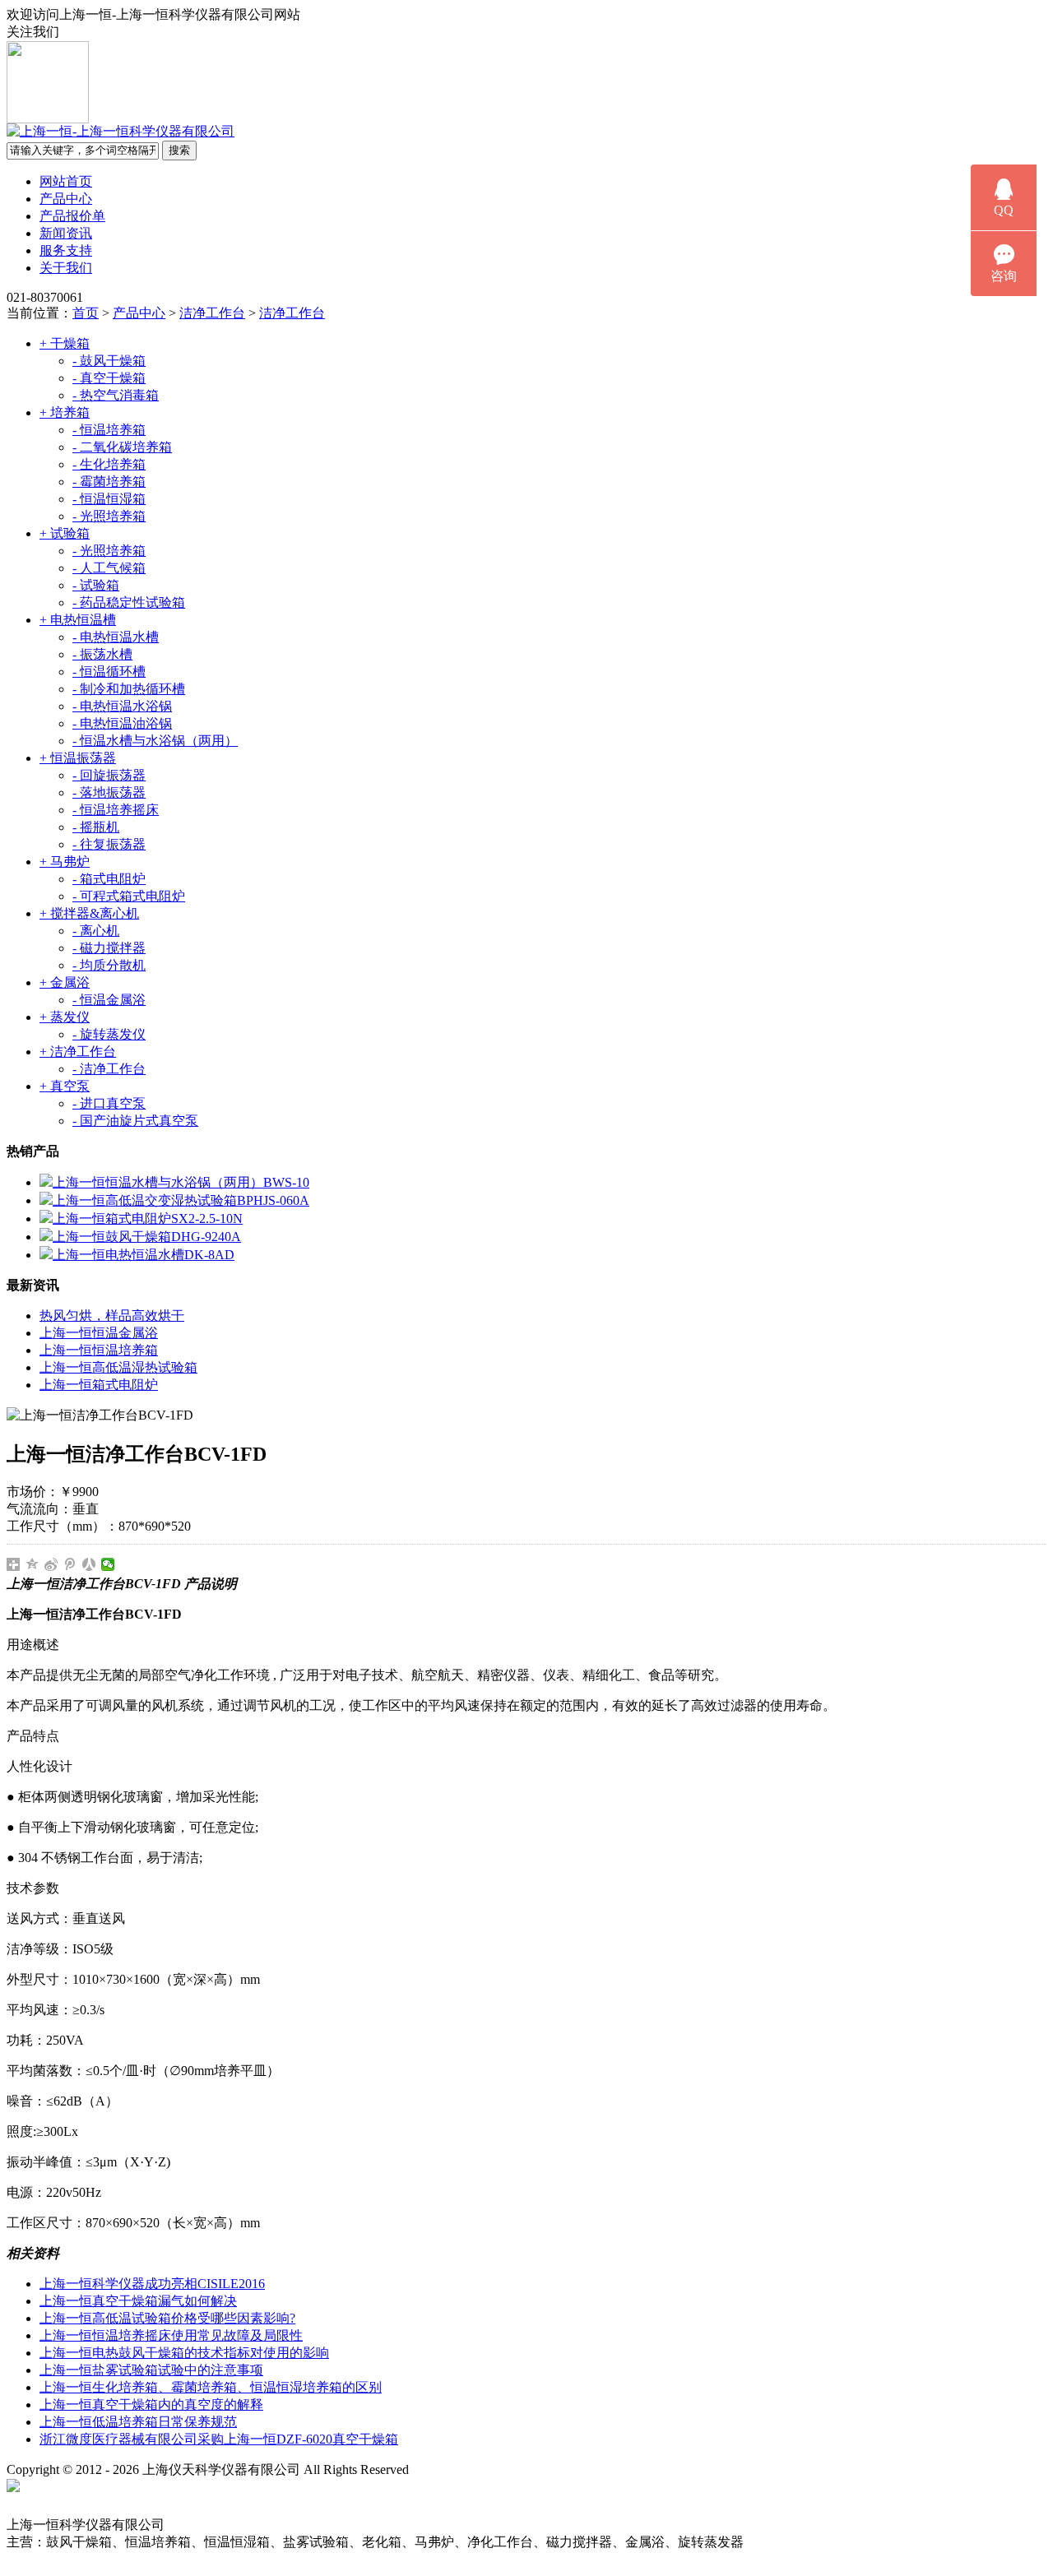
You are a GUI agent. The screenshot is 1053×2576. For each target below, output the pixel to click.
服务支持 (66, 250)
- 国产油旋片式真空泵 (135, 1121)
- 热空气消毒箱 (116, 395)
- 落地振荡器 (109, 792)
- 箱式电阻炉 (109, 879)
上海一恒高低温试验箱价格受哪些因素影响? (167, 2318)
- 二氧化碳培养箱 (122, 447)
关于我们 (66, 268)
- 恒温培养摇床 (116, 810)
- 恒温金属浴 (109, 1000)
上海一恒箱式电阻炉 (99, 1385)
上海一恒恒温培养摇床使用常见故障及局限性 (171, 2335)
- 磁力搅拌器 (109, 948)
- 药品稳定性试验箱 (129, 602)
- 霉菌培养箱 (109, 482)
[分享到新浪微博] (51, 1564)
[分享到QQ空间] (32, 1564)
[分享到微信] (108, 1564)
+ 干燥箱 (65, 343)
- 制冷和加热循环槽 (129, 689)
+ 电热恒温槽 (78, 620)
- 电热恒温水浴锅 (122, 706)
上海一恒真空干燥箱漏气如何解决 (138, 2301)
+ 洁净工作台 (78, 1052)
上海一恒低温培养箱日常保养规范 (138, 2422)
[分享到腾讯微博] (70, 1564)
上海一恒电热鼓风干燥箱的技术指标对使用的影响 (184, 2353)
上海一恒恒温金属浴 (99, 1333)
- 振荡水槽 (102, 654)
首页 (86, 313)
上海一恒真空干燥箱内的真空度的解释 (151, 2405)
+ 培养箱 (65, 412)
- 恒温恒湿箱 (109, 499)
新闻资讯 (66, 233)
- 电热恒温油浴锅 (122, 723)
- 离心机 (96, 931)
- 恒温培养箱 (109, 430)
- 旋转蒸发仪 (109, 1034)
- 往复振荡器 (109, 844)
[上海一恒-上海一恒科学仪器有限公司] (121, 131)
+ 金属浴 (65, 982)
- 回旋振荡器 (109, 775)
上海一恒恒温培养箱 (99, 1350)
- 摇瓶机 (96, 827)
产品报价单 (72, 216)
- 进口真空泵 (109, 1103)
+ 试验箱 (65, 533)
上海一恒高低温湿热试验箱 (118, 1367)
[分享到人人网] (89, 1564)
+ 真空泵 (65, 1086)
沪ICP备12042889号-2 (487, 2469)
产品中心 (66, 199)
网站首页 (66, 181)
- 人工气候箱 (109, 568)
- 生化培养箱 (109, 464)
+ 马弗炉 (65, 862)
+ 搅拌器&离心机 (89, 913)
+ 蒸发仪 (65, 1017)
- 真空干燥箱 (109, 378)
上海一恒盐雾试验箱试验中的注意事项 (151, 2370)
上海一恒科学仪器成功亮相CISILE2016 (152, 2284)
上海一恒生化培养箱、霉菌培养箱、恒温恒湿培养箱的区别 (211, 2387)
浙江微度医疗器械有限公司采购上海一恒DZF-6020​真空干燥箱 (219, 2439)
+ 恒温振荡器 (78, 758)
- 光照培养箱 (109, 516)
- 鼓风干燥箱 (109, 361)
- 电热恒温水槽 (116, 637)
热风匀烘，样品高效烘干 (112, 1316)
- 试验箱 (96, 585)
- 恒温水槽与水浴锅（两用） (155, 741)
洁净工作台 (212, 313)
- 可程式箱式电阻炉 (129, 896)
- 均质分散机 (109, 965)
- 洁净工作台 (109, 1069)
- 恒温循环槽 (109, 672)
